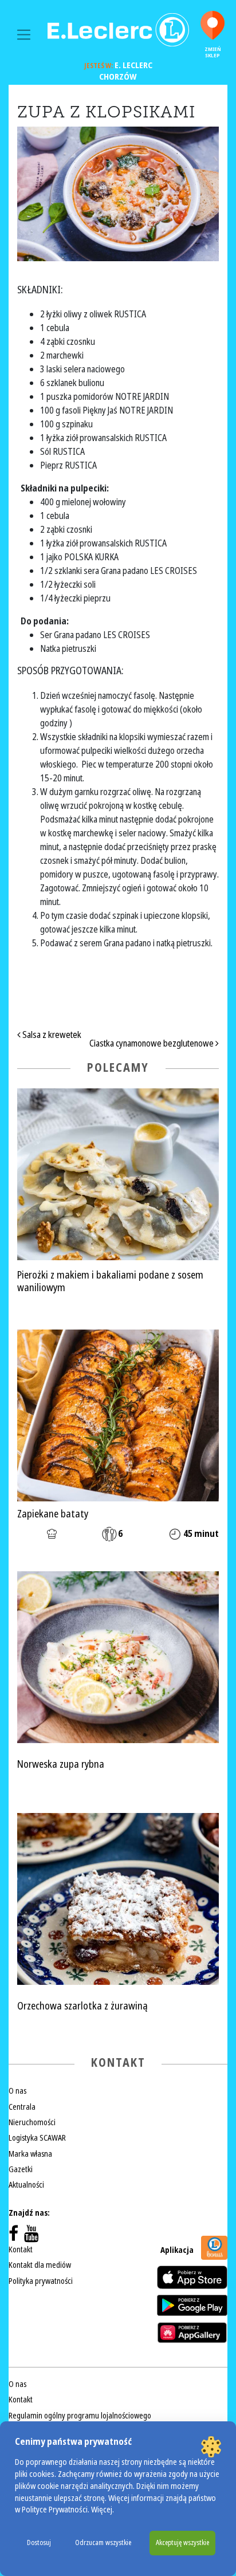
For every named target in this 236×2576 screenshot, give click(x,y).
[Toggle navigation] (24, 35)
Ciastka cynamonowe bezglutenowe (152, 1043)
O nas (17, 2091)
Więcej (102, 2510)
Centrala (22, 2107)
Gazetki (21, 2169)
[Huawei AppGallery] (192, 2333)
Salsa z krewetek (51, 1035)
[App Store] (192, 2277)
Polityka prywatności (41, 2281)
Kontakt (21, 2249)
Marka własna (30, 2154)
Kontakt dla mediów (40, 2265)
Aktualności (26, 2185)
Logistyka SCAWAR (37, 2138)
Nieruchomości (32, 2122)
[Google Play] (192, 2305)
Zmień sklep (213, 52)
